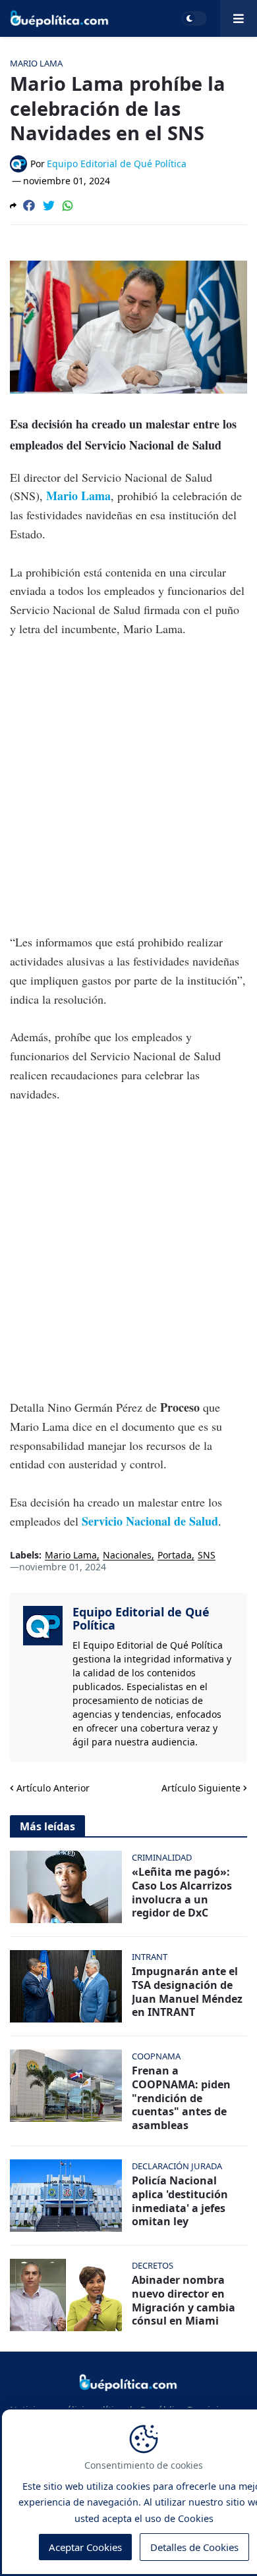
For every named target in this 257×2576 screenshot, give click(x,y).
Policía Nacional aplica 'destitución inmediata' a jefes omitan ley (180, 2201)
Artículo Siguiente (201, 1788)
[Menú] (239, 18)
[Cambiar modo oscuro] (194, 18)
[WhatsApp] (68, 205)
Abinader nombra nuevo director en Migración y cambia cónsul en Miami (184, 2301)
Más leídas (47, 1826)
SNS (207, 1556)
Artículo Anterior (53, 1788)
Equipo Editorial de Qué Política (141, 1618)
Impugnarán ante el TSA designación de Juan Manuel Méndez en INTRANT (187, 1992)
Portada (175, 1556)
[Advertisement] (128, 785)
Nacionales (127, 1556)
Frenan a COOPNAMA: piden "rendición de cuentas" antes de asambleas (181, 2098)
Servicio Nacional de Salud (150, 1521)
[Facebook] (29, 205)
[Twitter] (49, 205)
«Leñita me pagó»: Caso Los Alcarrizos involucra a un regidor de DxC (182, 1893)
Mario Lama (78, 496)
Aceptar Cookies (85, 2547)
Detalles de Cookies (194, 2547)
